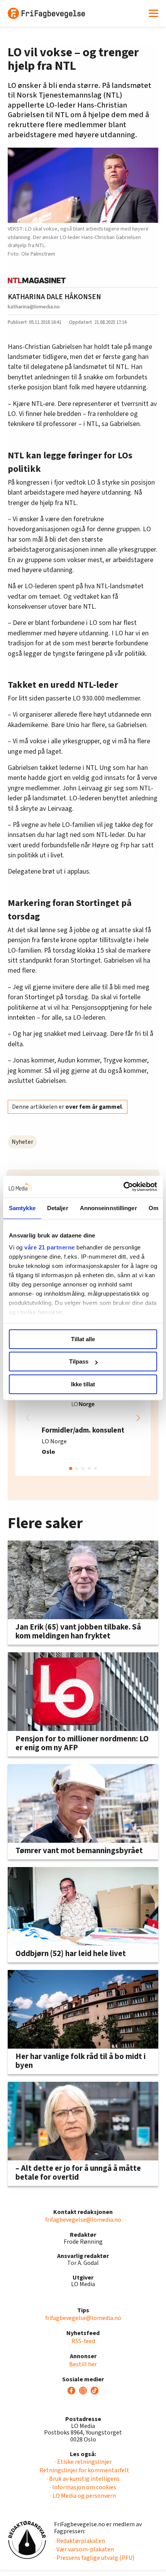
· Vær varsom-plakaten (84, 2549)
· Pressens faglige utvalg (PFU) (94, 2558)
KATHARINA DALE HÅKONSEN (54, 297)
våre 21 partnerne (50, 1247)
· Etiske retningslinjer (83, 2462)
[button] (138, 1418)
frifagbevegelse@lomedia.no (83, 2220)
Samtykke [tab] (22, 1208)
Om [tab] (153, 1208)
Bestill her (83, 2364)
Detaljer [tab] (58, 1208)
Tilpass (79, 1361)
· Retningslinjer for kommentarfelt (83, 2470)
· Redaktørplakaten (80, 2541)
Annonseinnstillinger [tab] (108, 1208)
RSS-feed (83, 2341)
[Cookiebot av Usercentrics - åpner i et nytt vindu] (123, 1187)
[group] (83, 1418)
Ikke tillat (83, 1384)
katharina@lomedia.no (34, 307)
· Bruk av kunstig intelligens (83, 2479)
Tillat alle (83, 1339)
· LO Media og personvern (83, 2496)
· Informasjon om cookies (83, 2487)
